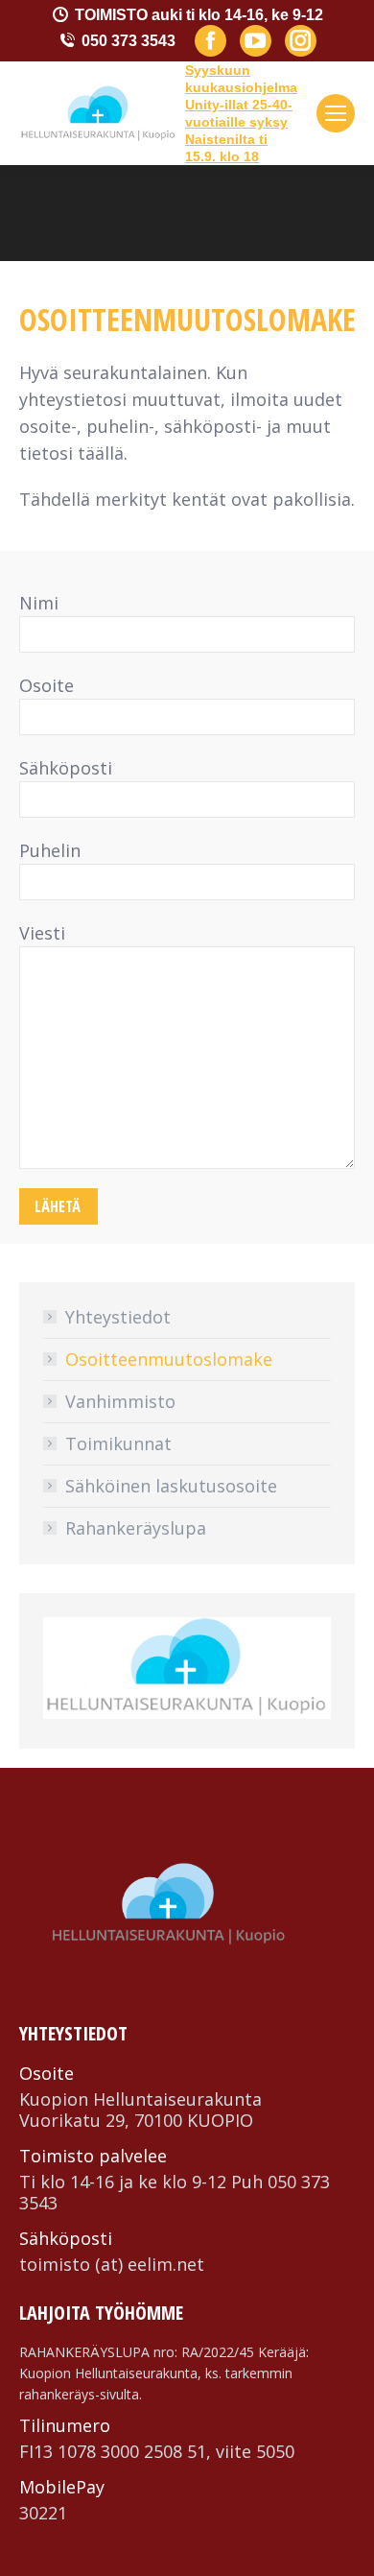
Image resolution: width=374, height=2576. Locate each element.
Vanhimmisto (120, 1401)
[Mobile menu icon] (336, 113)
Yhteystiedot (118, 1317)
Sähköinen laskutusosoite (171, 1486)
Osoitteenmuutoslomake (169, 1359)
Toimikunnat (118, 1443)
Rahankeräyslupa (136, 1528)
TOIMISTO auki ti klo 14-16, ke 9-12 (199, 15)
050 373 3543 (129, 41)
